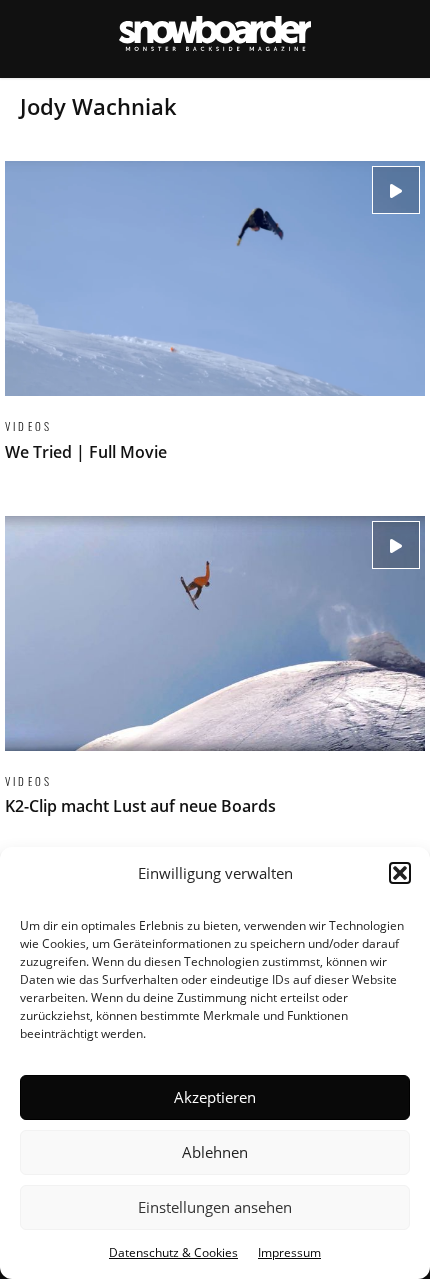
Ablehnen (215, 1152)
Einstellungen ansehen (215, 1207)
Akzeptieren (215, 1097)
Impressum (289, 1252)
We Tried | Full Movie (215, 323)
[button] (400, 873)
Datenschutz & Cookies (173, 1252)
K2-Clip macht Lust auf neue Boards (215, 678)
